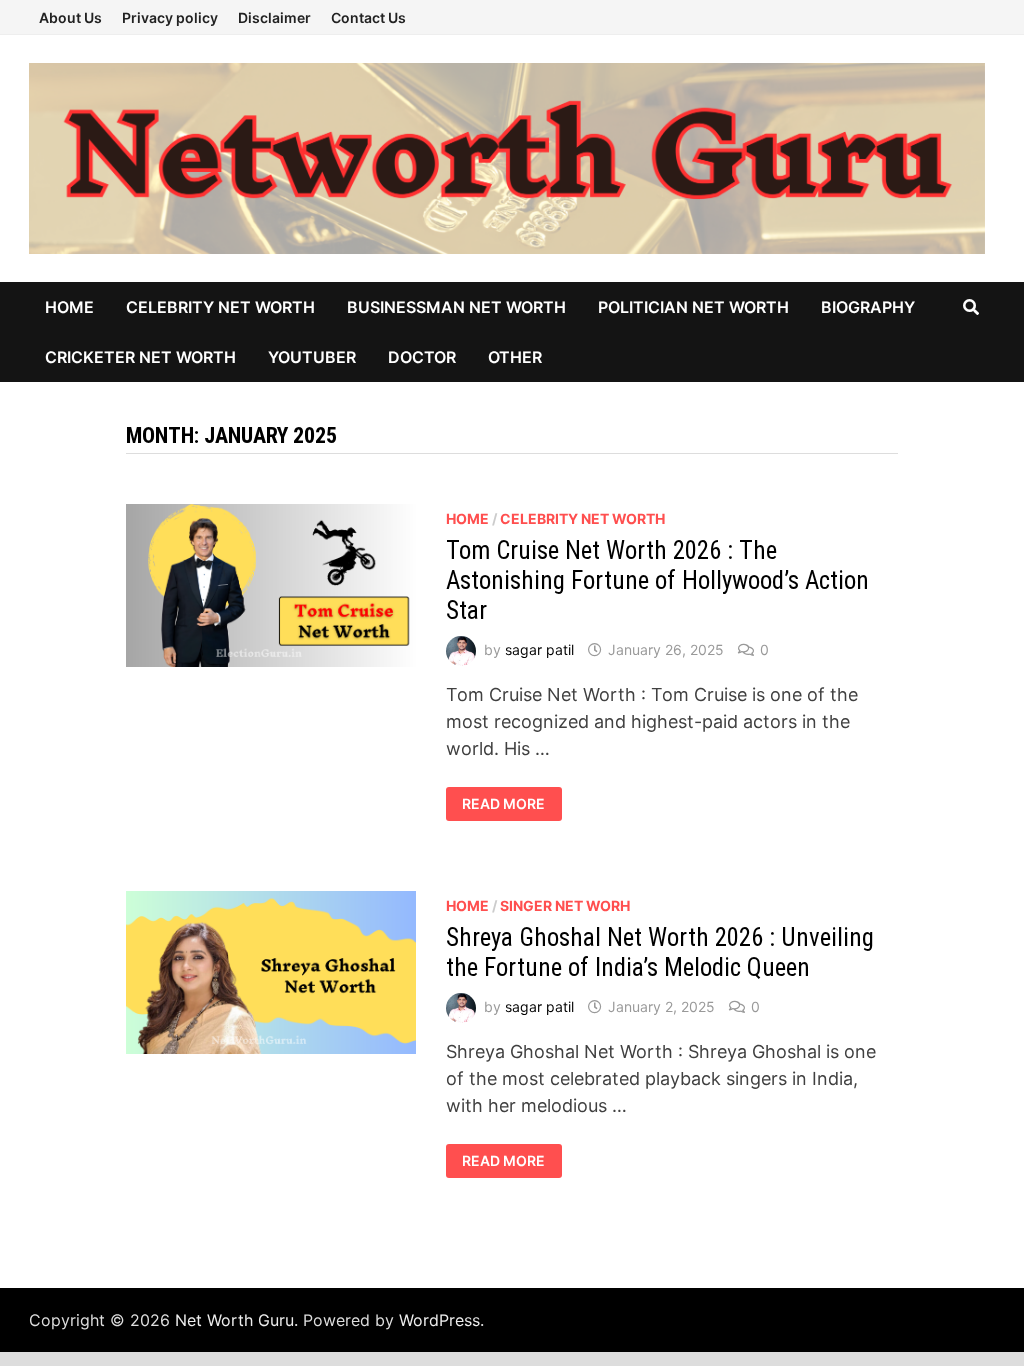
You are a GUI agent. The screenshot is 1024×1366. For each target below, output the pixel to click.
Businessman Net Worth (456, 307)
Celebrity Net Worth (220, 307)
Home (69, 307)
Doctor (422, 357)
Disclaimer (274, 17)
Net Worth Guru (234, 1320)
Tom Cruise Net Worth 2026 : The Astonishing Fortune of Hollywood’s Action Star (657, 580)
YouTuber (312, 357)
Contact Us (368, 17)
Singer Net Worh (565, 905)
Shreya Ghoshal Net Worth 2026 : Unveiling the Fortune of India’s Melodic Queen (660, 952)
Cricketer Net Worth (140, 357)
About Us (70, 17)
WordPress (439, 1320)
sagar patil (539, 649)
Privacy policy (170, 17)
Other (515, 357)
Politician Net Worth (693, 307)
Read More (511, 804)
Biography (868, 307)
